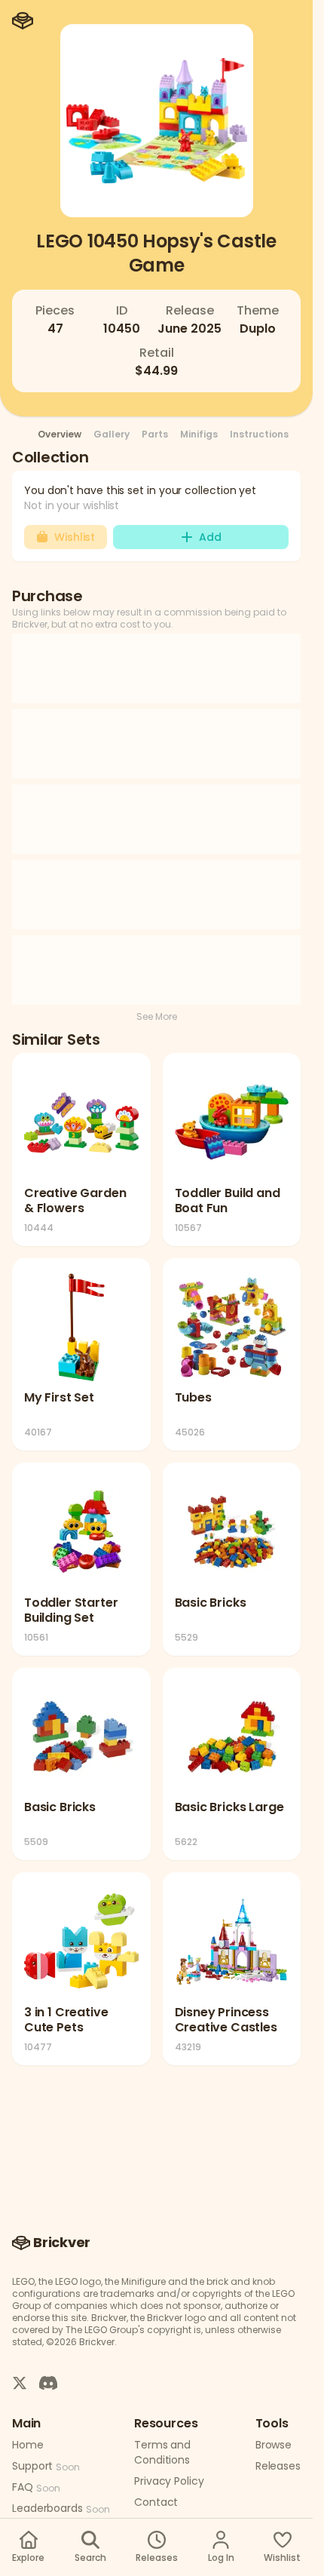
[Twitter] (20, 2382)
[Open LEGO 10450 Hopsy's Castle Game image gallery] (157, 121)
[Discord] (48, 2382)
